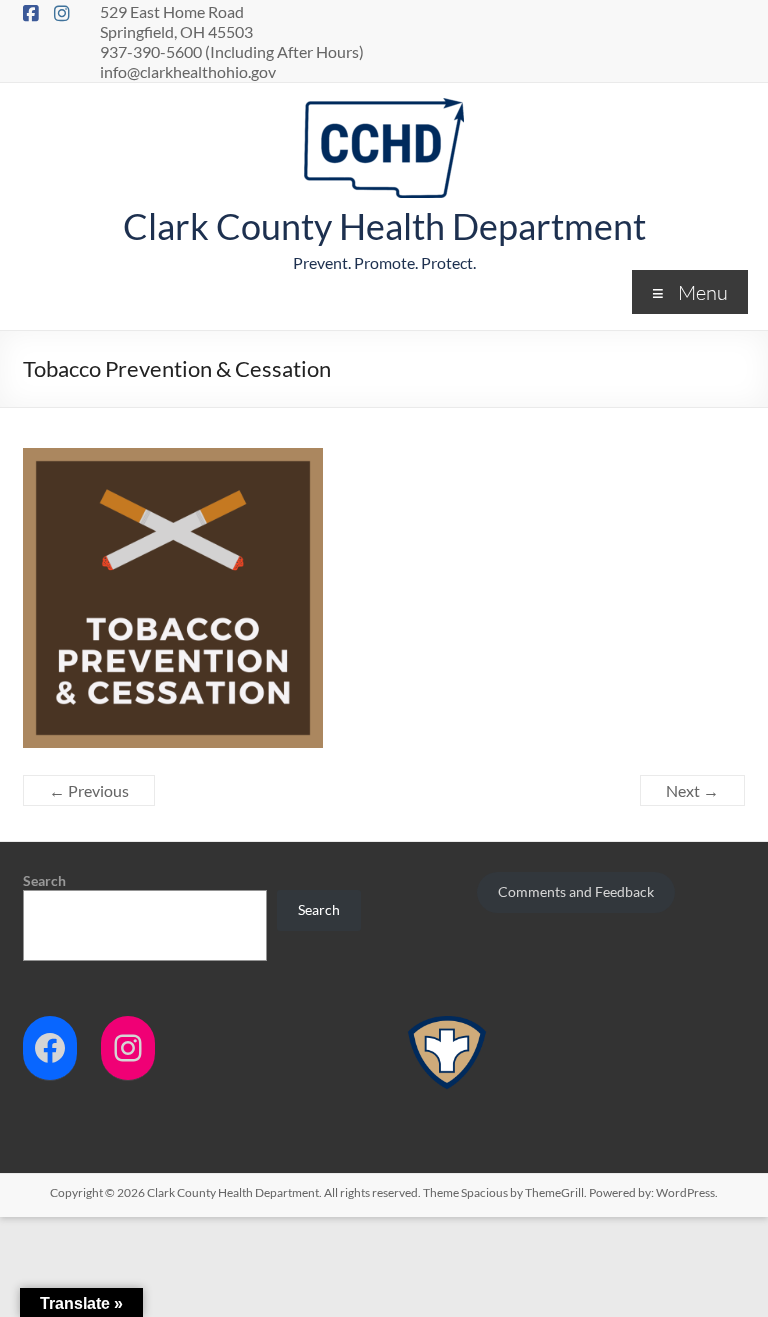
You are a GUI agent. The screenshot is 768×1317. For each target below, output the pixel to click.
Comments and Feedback (576, 891)
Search (44, 880)
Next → (692, 790)
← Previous (89, 790)
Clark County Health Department (384, 226)
